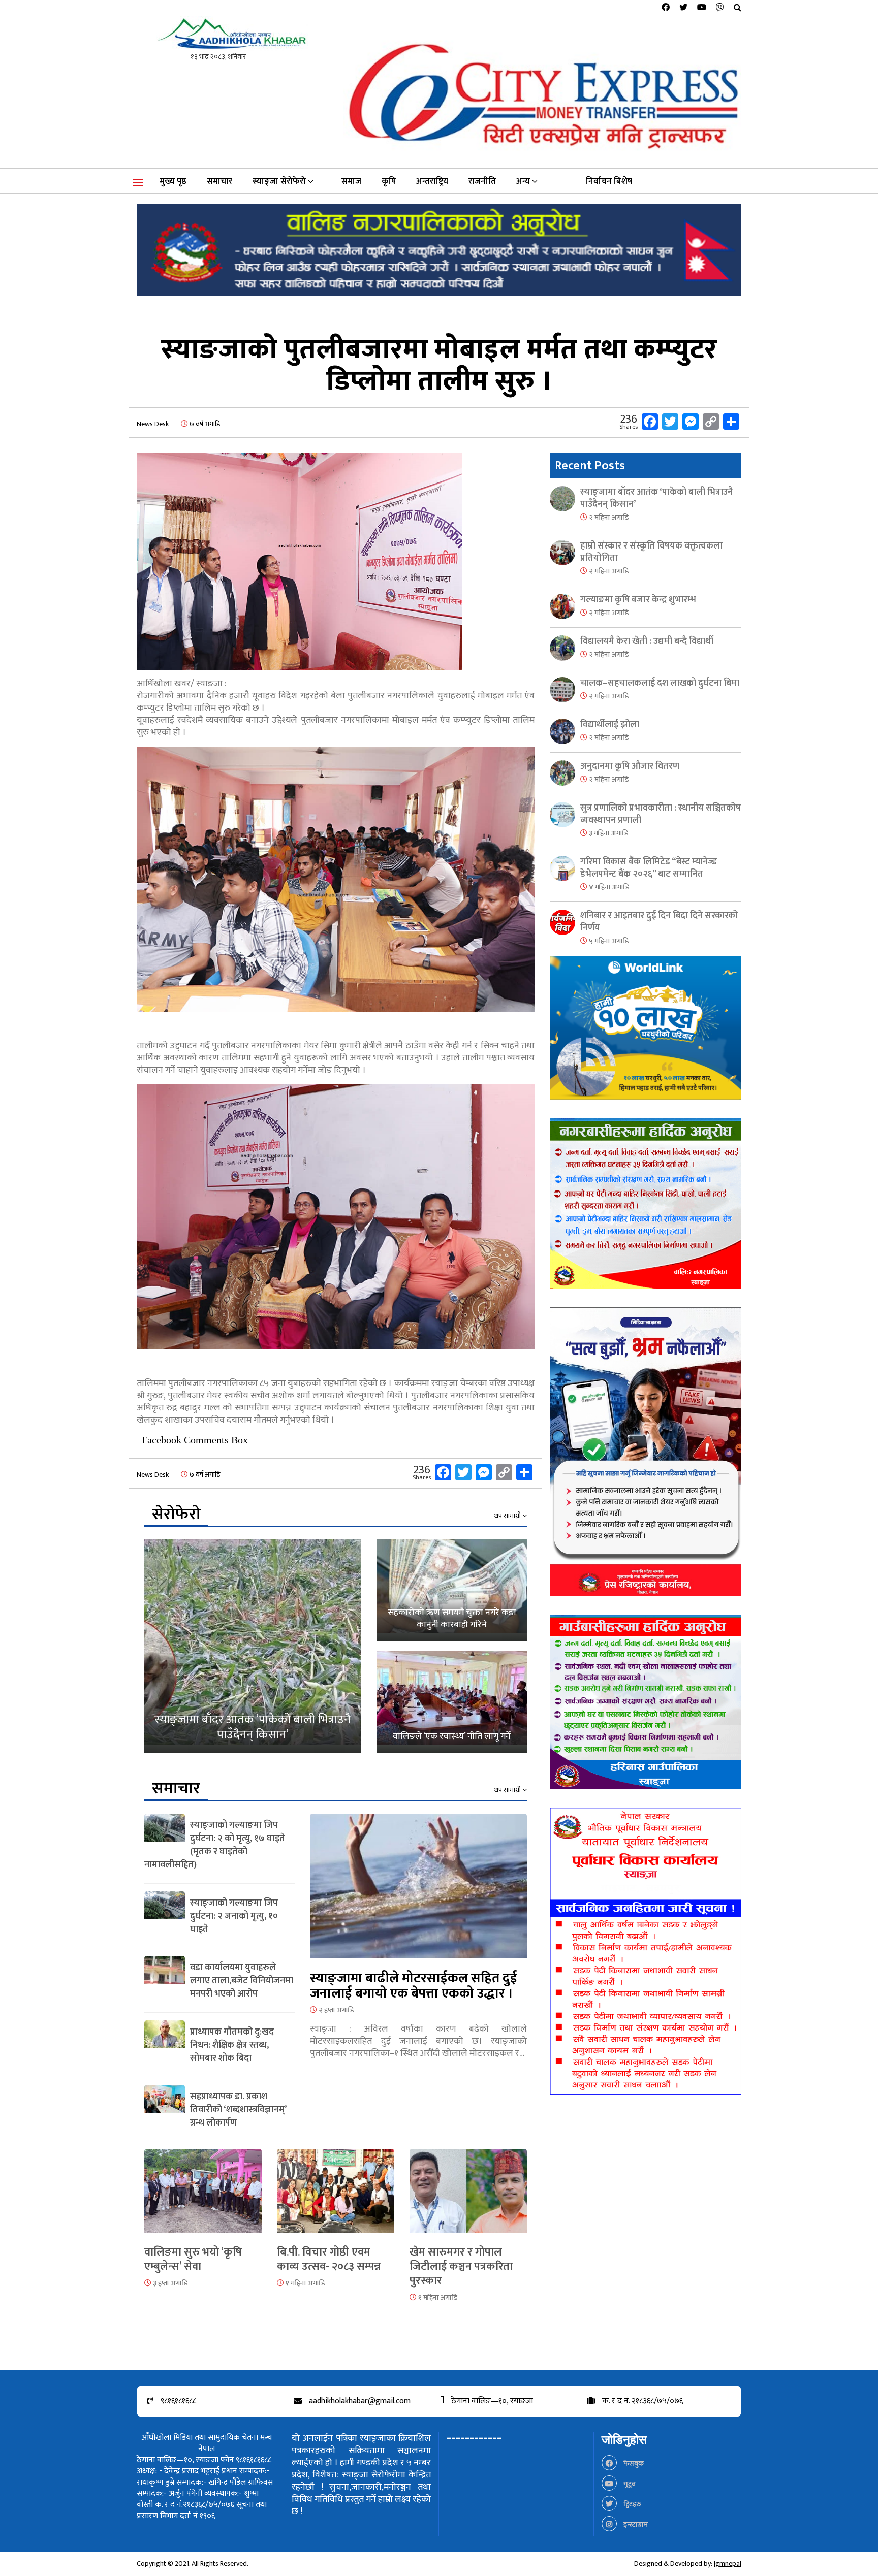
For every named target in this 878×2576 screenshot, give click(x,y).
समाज (351, 181)
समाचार (219, 181)
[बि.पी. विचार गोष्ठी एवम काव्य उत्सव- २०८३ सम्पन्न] (336, 2197)
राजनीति (482, 181)
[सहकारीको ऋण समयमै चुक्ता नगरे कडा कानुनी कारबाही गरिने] (452, 1590)
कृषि (389, 181)
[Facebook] (666, 8)
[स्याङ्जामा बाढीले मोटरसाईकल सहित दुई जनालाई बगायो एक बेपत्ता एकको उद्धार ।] (418, 1892)
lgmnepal (728, 2564)
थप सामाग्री (508, 1516)
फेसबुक (633, 2464)
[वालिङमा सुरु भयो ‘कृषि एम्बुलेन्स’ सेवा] (203, 2197)
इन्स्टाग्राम (635, 2524)
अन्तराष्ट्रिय (432, 181)
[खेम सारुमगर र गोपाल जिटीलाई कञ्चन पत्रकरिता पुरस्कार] (468, 2197)
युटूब (629, 2484)
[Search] (738, 8)
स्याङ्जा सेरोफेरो (279, 181)
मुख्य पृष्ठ (173, 181)
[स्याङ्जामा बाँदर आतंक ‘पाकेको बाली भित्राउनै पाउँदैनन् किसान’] (253, 1646)
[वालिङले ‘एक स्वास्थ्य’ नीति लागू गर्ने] (452, 1702)
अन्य (523, 181)
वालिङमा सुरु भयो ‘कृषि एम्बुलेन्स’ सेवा (193, 2259)
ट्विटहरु (632, 2504)
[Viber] (720, 8)
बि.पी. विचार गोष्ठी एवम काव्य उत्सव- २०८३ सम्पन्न (329, 2259)
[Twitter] (683, 8)
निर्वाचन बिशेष (609, 181)
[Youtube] (702, 8)
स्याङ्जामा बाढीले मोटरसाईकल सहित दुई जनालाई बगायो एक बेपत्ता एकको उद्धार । (414, 1986)
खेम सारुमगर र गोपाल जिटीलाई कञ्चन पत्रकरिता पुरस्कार (461, 2266)
